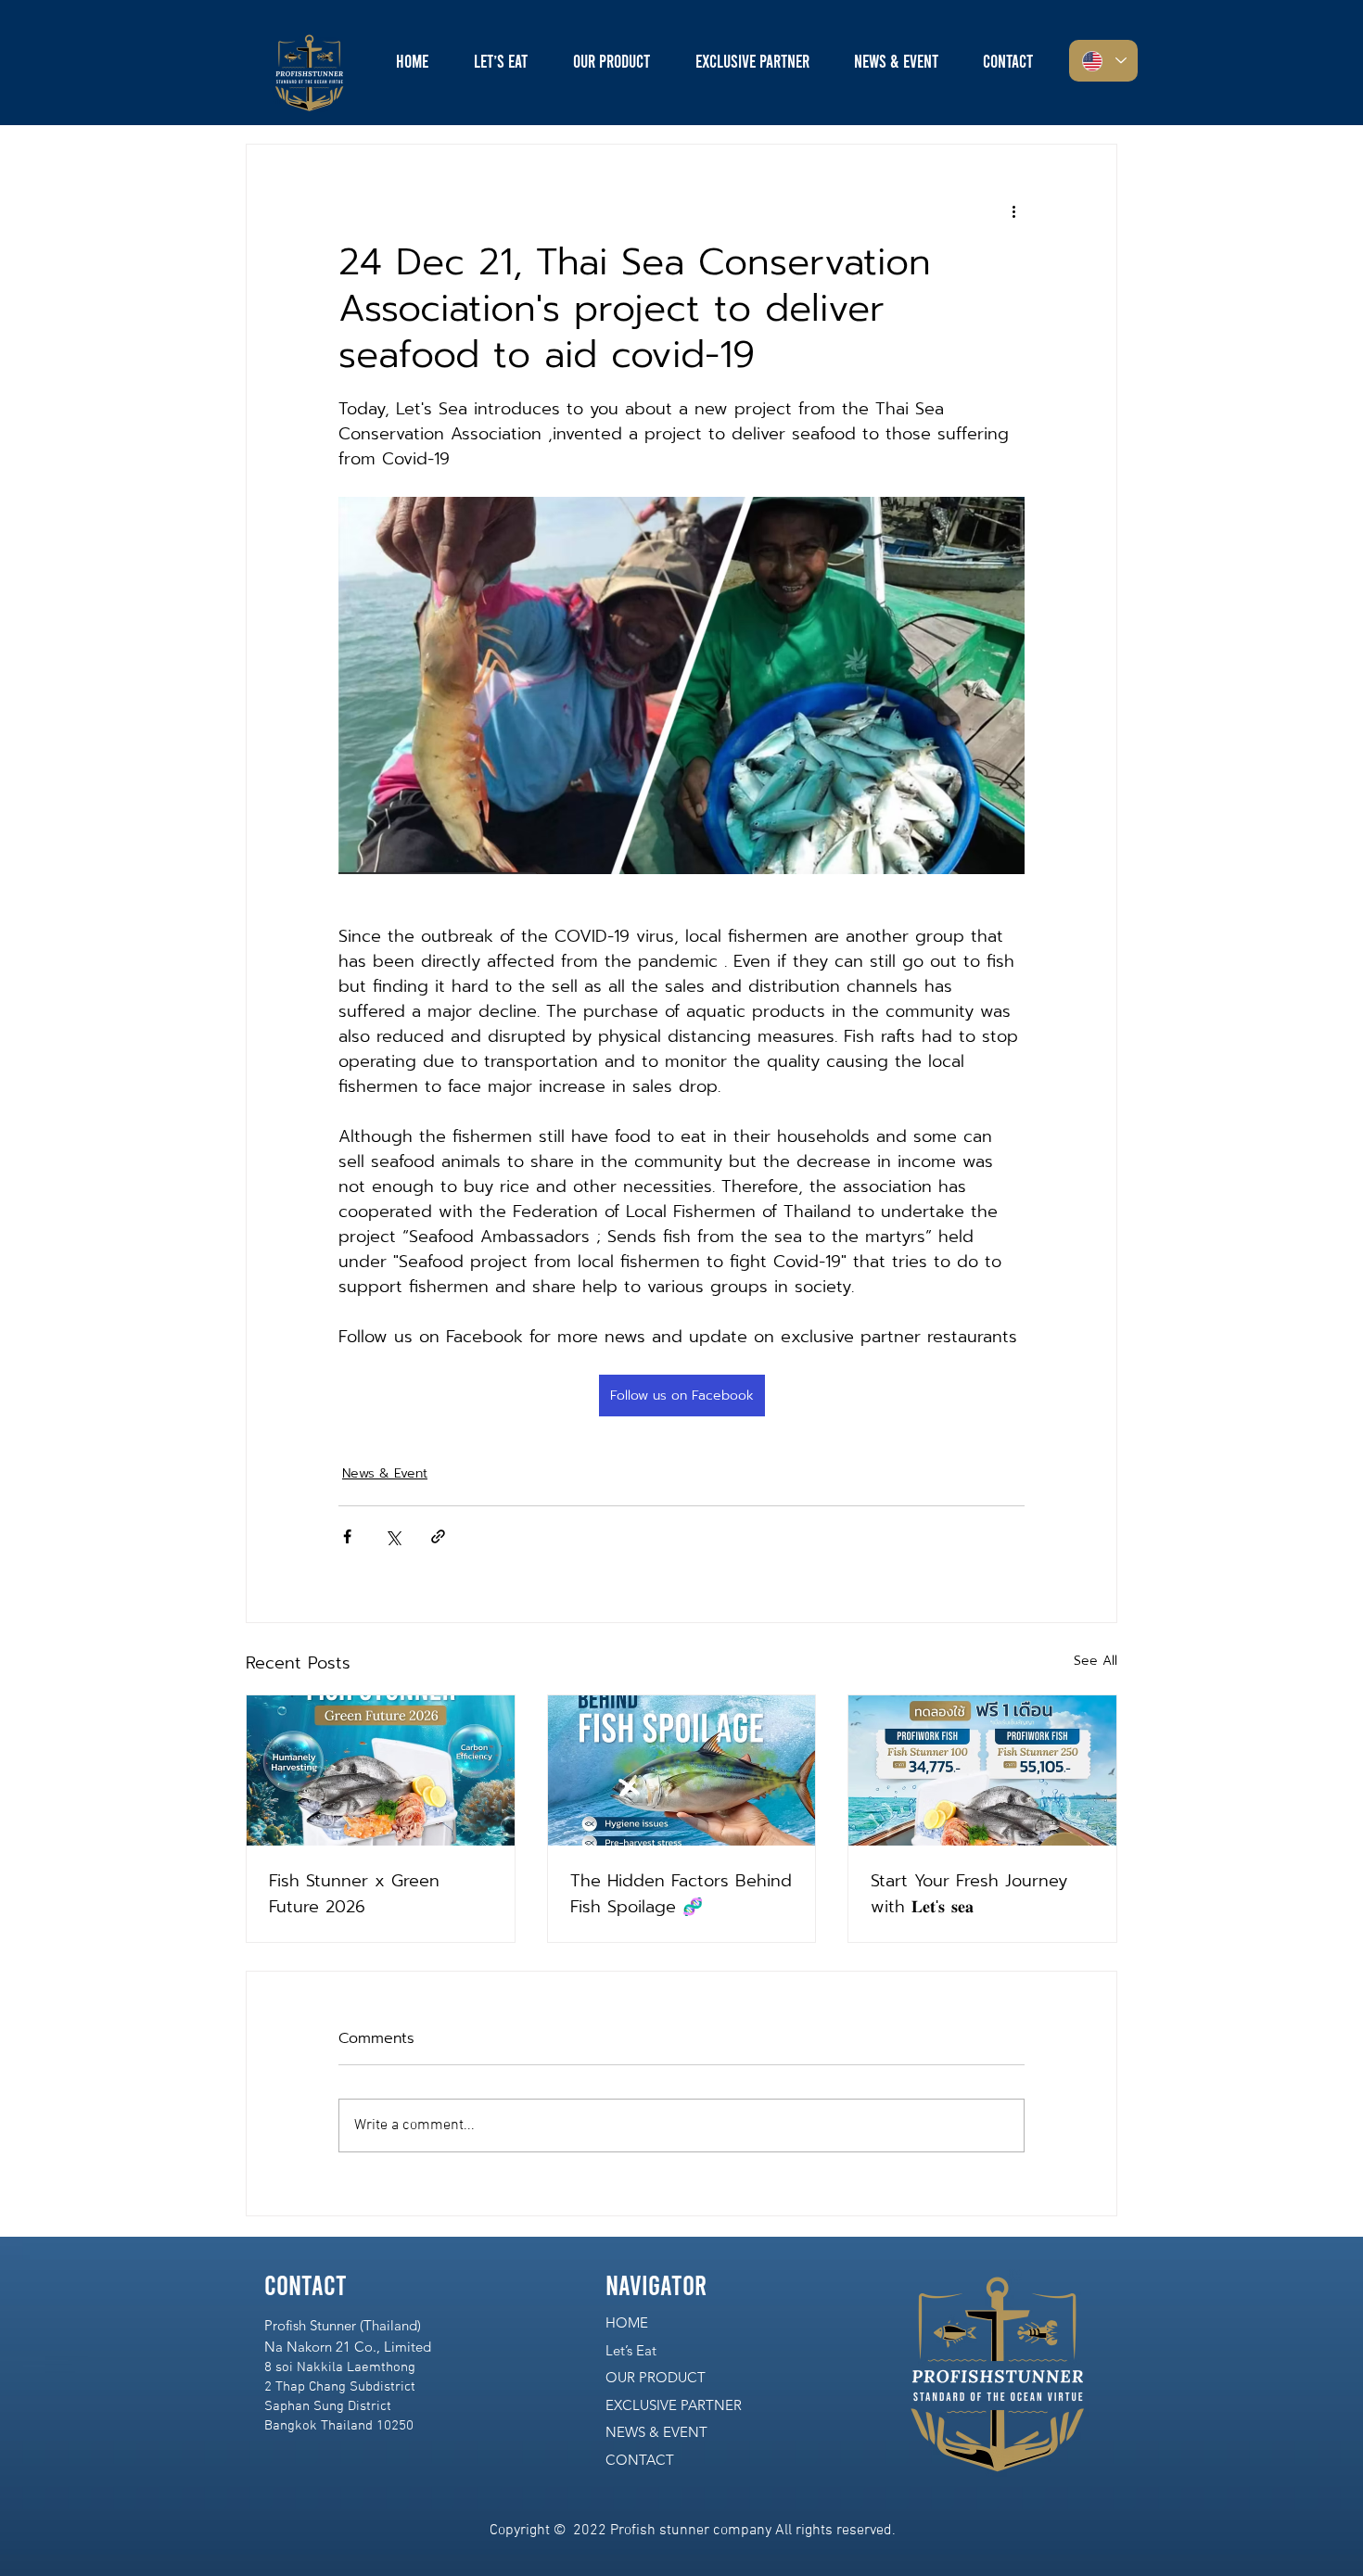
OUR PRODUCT (656, 2377)
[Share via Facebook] (347, 1536)
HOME (627, 2322)
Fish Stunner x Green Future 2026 (354, 1894)
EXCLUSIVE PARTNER (674, 2405)
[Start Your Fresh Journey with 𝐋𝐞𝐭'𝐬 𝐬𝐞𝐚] (982, 1770)
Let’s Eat (631, 2350)
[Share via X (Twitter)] (393, 1536)
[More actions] (1013, 211)
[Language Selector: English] (1103, 61)
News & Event (385, 1473)
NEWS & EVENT (656, 2432)
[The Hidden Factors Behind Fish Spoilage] (682, 1770)
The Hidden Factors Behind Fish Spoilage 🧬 (681, 1894)
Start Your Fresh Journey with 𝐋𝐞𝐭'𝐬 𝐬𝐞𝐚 (969, 1894)
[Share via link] (438, 1536)
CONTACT (640, 2460)
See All (1095, 1661)
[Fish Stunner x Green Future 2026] (381, 1770)
